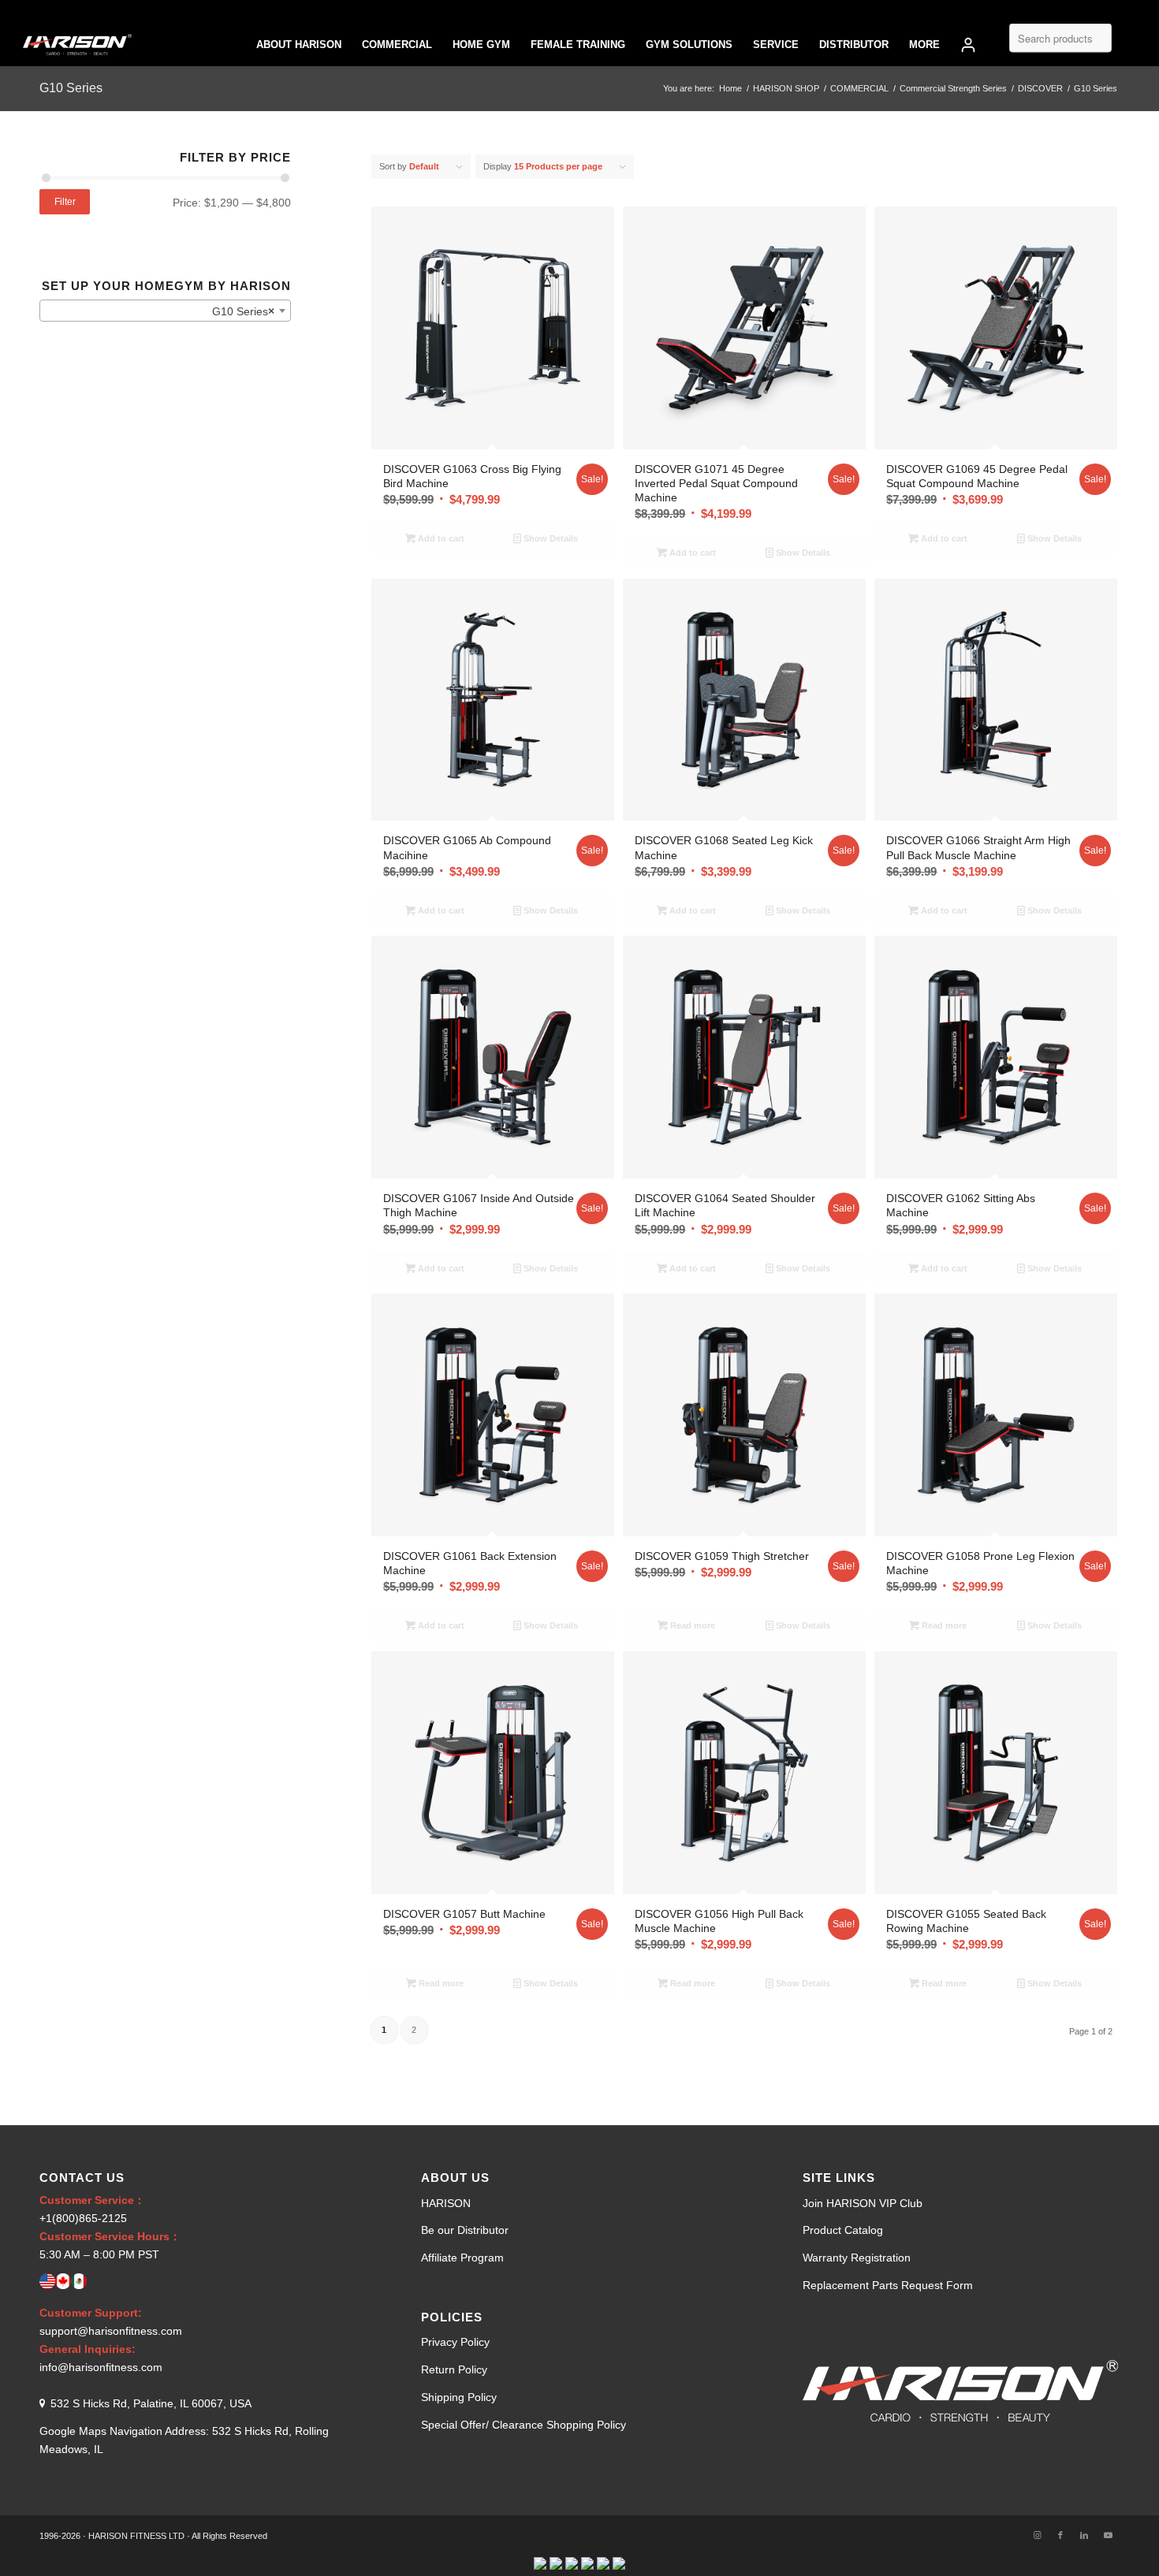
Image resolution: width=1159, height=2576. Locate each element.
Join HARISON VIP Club (863, 2203)
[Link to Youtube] (1108, 2535)
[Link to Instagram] (1037, 2535)
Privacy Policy (455, 2342)
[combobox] (165, 311)
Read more (691, 1625)
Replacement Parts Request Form (888, 2285)
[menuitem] (299, 45)
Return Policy (454, 2369)
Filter (65, 202)
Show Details (550, 538)
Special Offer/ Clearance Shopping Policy (524, 2425)
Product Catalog (843, 2230)
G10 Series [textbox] (243, 311)
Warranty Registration (857, 2258)
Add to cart (440, 538)
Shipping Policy (459, 2397)
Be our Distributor (465, 2230)
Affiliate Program (462, 2258)
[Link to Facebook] (1060, 2535)
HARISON (446, 2203)
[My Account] (968, 45)
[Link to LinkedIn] (1084, 2535)
